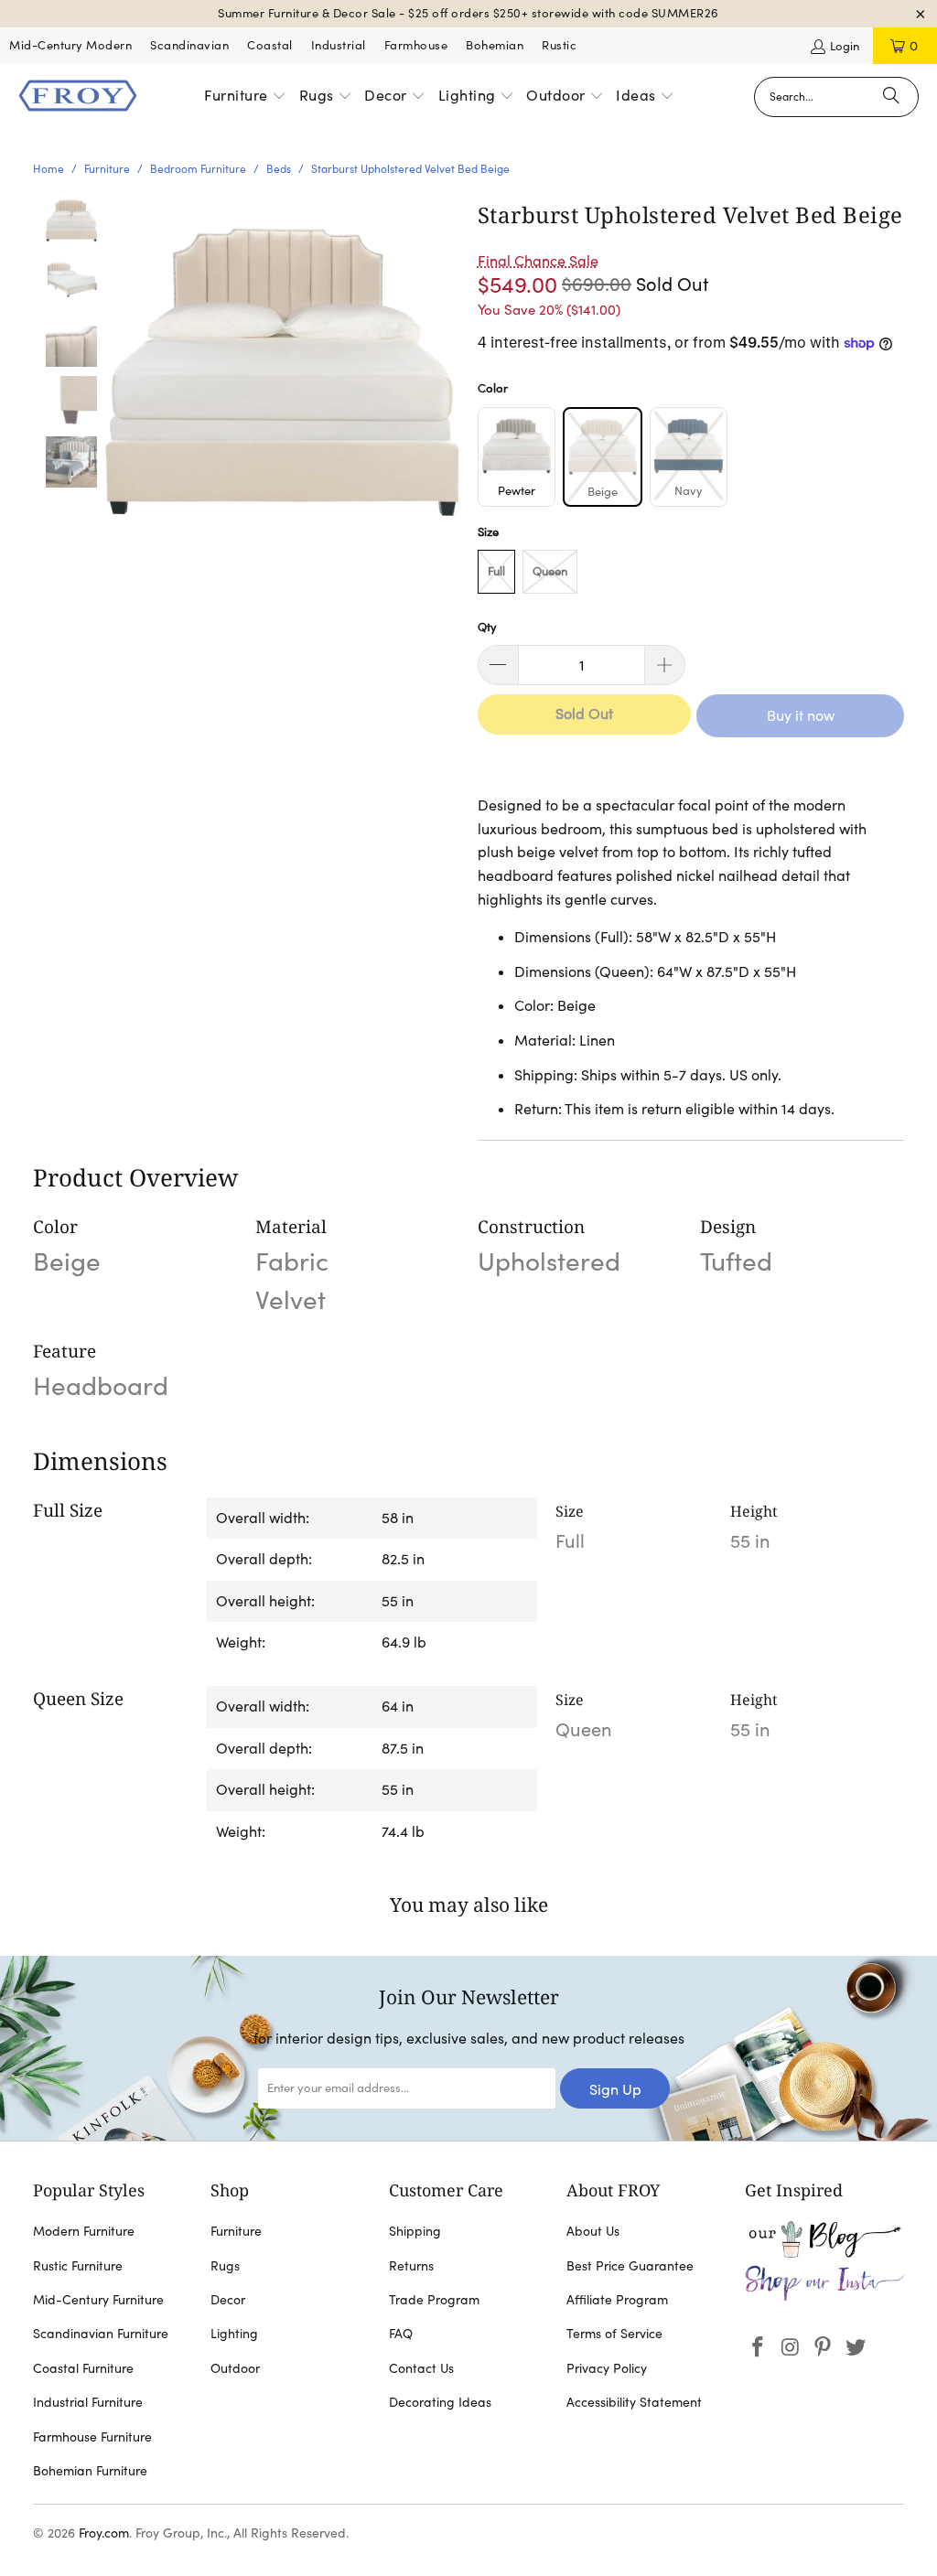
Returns (411, 2266)
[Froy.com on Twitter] (856, 2348)
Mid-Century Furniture (98, 2300)
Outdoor (235, 2368)
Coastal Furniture (83, 2368)
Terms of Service (614, 2334)
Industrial (339, 45)
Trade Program (434, 2300)
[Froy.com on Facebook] (759, 2348)
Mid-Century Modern (70, 45)
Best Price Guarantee (630, 2266)
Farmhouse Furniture (92, 2437)
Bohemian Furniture (90, 2471)
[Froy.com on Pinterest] (824, 2348)
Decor (228, 2300)
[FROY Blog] (825, 2253)
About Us (593, 2231)
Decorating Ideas (440, 2402)
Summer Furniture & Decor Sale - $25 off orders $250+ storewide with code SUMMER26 (468, 13)
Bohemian (495, 45)
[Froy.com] (78, 97)
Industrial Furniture (88, 2402)
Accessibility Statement (634, 2402)
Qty (487, 627)
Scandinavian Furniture (101, 2334)
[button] (245, 97)
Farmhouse (416, 45)
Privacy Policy (607, 2368)
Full (496, 571)
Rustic (559, 45)
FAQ (401, 2334)
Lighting (234, 2334)
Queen (550, 571)
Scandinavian (189, 45)
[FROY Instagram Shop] (825, 2297)
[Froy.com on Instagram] (791, 2348)
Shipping (415, 2231)
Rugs (225, 2266)
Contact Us (421, 2368)
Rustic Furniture (78, 2266)
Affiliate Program (617, 2300)
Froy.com (104, 2533)
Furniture (236, 2231)
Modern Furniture (84, 2231)
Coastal (270, 45)
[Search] (891, 97)
